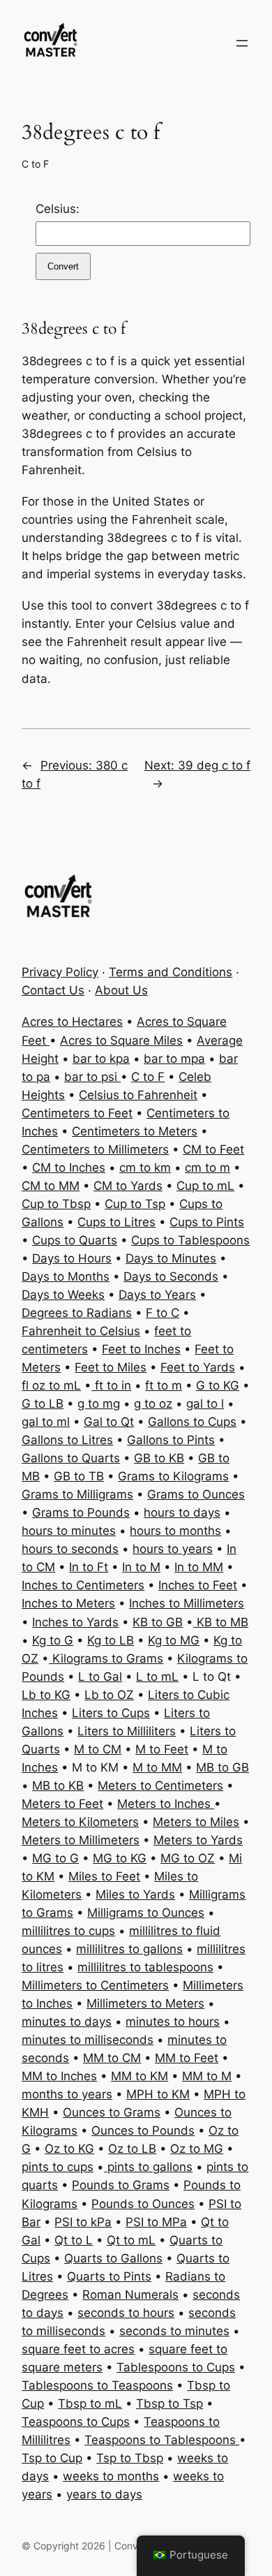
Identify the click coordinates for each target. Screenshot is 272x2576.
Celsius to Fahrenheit (138, 1095)
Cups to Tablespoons (190, 1240)
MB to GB (222, 1767)
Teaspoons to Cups (76, 2422)
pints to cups (58, 2167)
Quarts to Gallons (113, 2258)
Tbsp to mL (90, 2404)
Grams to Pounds (81, 1513)
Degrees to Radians (77, 1313)
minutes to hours (173, 2022)
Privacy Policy (60, 972)
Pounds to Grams (121, 2185)
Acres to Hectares (72, 1022)
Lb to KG (46, 1695)
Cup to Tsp (135, 1204)
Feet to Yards (198, 1367)
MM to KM (139, 2076)
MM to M (207, 2076)
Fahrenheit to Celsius (81, 1331)
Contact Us (53, 990)
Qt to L (74, 2240)
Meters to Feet (62, 1804)
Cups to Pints (207, 1222)
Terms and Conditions (171, 972)
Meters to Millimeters (81, 1840)
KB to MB (221, 1622)
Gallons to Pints (171, 1440)
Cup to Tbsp (56, 1204)
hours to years (173, 1549)
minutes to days (67, 2022)
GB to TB (79, 1476)
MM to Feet (187, 2058)
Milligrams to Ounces (146, 1913)
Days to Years (157, 1295)
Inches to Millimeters (187, 1603)
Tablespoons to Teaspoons (97, 2385)
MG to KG (120, 1858)
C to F (35, 164)
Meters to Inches (166, 1804)
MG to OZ (188, 1858)
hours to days (182, 1513)
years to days (104, 2494)
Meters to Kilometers (80, 1822)
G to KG (218, 1385)
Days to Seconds (171, 1276)
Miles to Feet (104, 1876)
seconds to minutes (174, 2331)
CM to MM (51, 1186)
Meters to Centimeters (160, 1786)
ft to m (164, 1385)
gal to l (205, 1404)
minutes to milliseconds (88, 2040)
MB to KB (58, 1786)
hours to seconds (70, 1549)
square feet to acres (78, 2349)
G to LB (43, 1404)
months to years (67, 2094)
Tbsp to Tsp (169, 2404)
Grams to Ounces (196, 1494)
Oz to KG (69, 2149)
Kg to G (53, 1640)
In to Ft (89, 1567)
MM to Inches (59, 2076)
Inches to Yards (75, 1622)
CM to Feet (213, 1149)
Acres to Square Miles (121, 1040)
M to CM (98, 1749)
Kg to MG (174, 1640)
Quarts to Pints (109, 2276)
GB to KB (159, 1458)
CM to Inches (69, 1168)
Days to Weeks (63, 1295)
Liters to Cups (111, 1713)
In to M (141, 1567)
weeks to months (111, 2476)
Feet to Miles (111, 1367)
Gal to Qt (109, 1422)
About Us (121, 990)
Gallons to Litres (67, 1440)
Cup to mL (205, 1186)
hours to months (175, 1531)
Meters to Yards (198, 1840)
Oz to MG (197, 2149)
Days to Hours (72, 1258)
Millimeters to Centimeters (95, 1985)
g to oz (153, 1404)
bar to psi (92, 1077)
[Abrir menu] (242, 43)
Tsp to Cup (52, 2458)
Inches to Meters (68, 1603)
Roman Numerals (130, 2295)
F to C (163, 1313)
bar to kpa (101, 1059)
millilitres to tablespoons (145, 1967)
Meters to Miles (196, 1822)
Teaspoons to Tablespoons (162, 2440)
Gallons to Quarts (71, 1458)
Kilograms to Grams (106, 1658)
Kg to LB (111, 1640)
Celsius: (58, 209)
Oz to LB (132, 2149)
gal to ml (46, 1422)
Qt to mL (131, 2240)
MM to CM (112, 2058)
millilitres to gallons (129, 1949)
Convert (63, 266)
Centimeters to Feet (77, 1113)
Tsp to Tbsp (130, 2458)
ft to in (111, 1385)
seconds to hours (126, 2313)
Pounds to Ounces (143, 2204)
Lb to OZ (109, 1695)
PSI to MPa (156, 2222)
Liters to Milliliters (127, 1731)
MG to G (55, 1858)
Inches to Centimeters (83, 1585)
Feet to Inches (141, 1349)
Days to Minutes (171, 1258)
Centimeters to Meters (135, 1131)
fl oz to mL (51, 1385)
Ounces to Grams (112, 2112)
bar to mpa (174, 1059)
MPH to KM (158, 2094)
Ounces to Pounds (143, 2130)
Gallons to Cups (192, 1422)
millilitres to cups (68, 1931)
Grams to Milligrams (77, 1494)
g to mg (99, 1404)
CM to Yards (128, 1186)
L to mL (157, 1677)
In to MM (199, 1567)
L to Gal (100, 1677)
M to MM (157, 1767)
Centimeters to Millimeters (95, 1149)
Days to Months (66, 1276)
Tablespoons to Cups (176, 2367)
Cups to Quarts (75, 1240)
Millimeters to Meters (145, 2003)
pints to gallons (148, 2167)
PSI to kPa (83, 2222)
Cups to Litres (116, 1222)
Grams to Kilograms (173, 1476)
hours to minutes (69, 1531)
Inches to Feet (198, 1585)
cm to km (145, 1168)
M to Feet (162, 1749)
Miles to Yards (135, 1894)
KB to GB (158, 1622)
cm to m (207, 1168)
